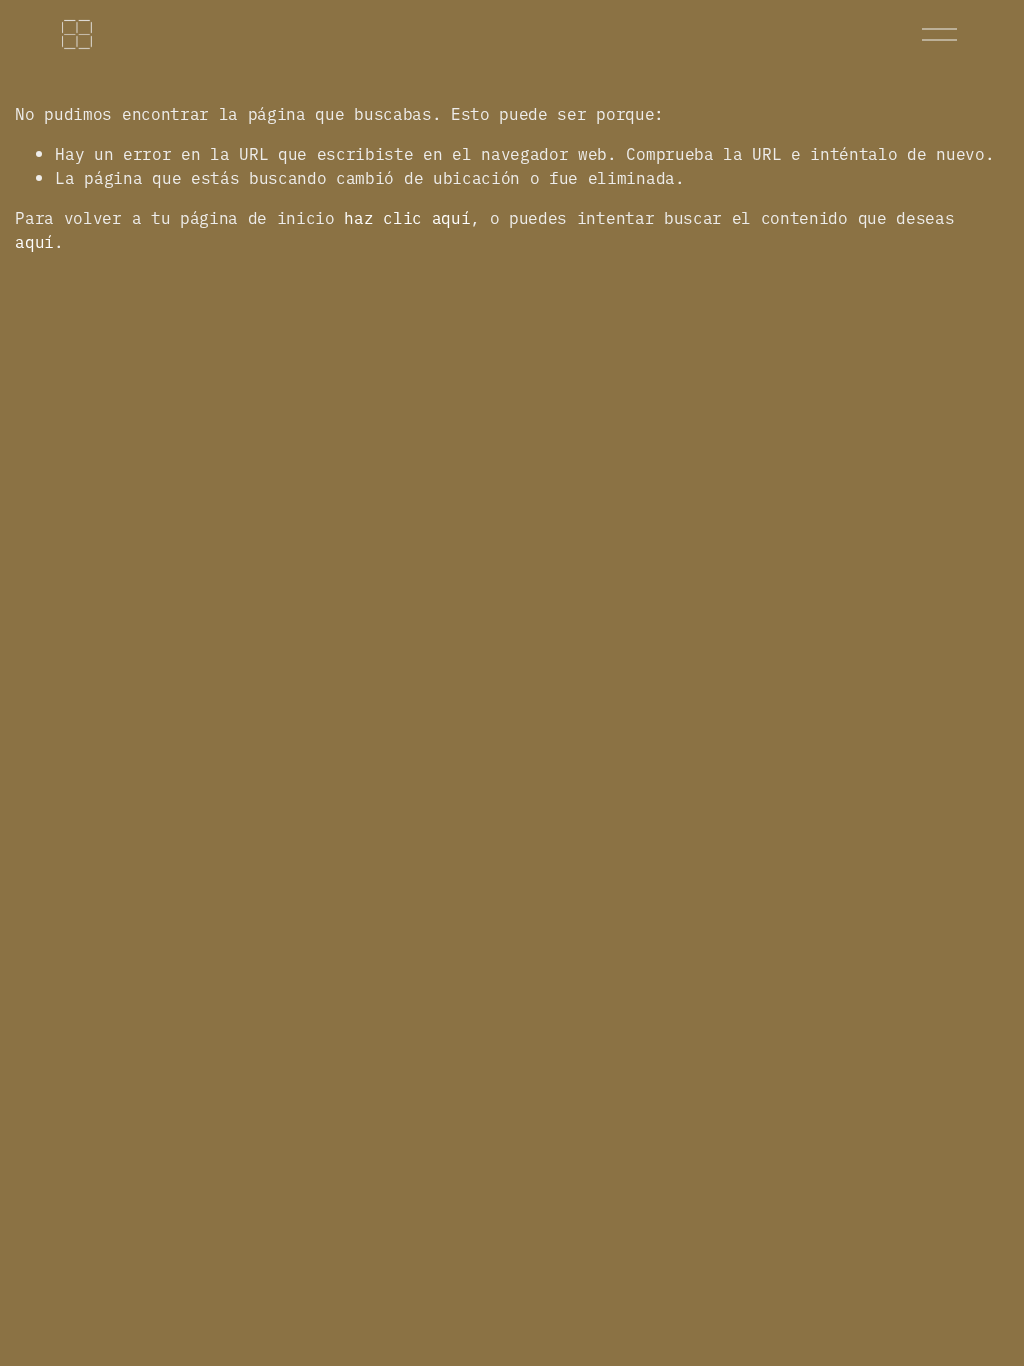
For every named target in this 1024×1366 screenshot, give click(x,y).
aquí (34, 241)
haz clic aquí (407, 217)
